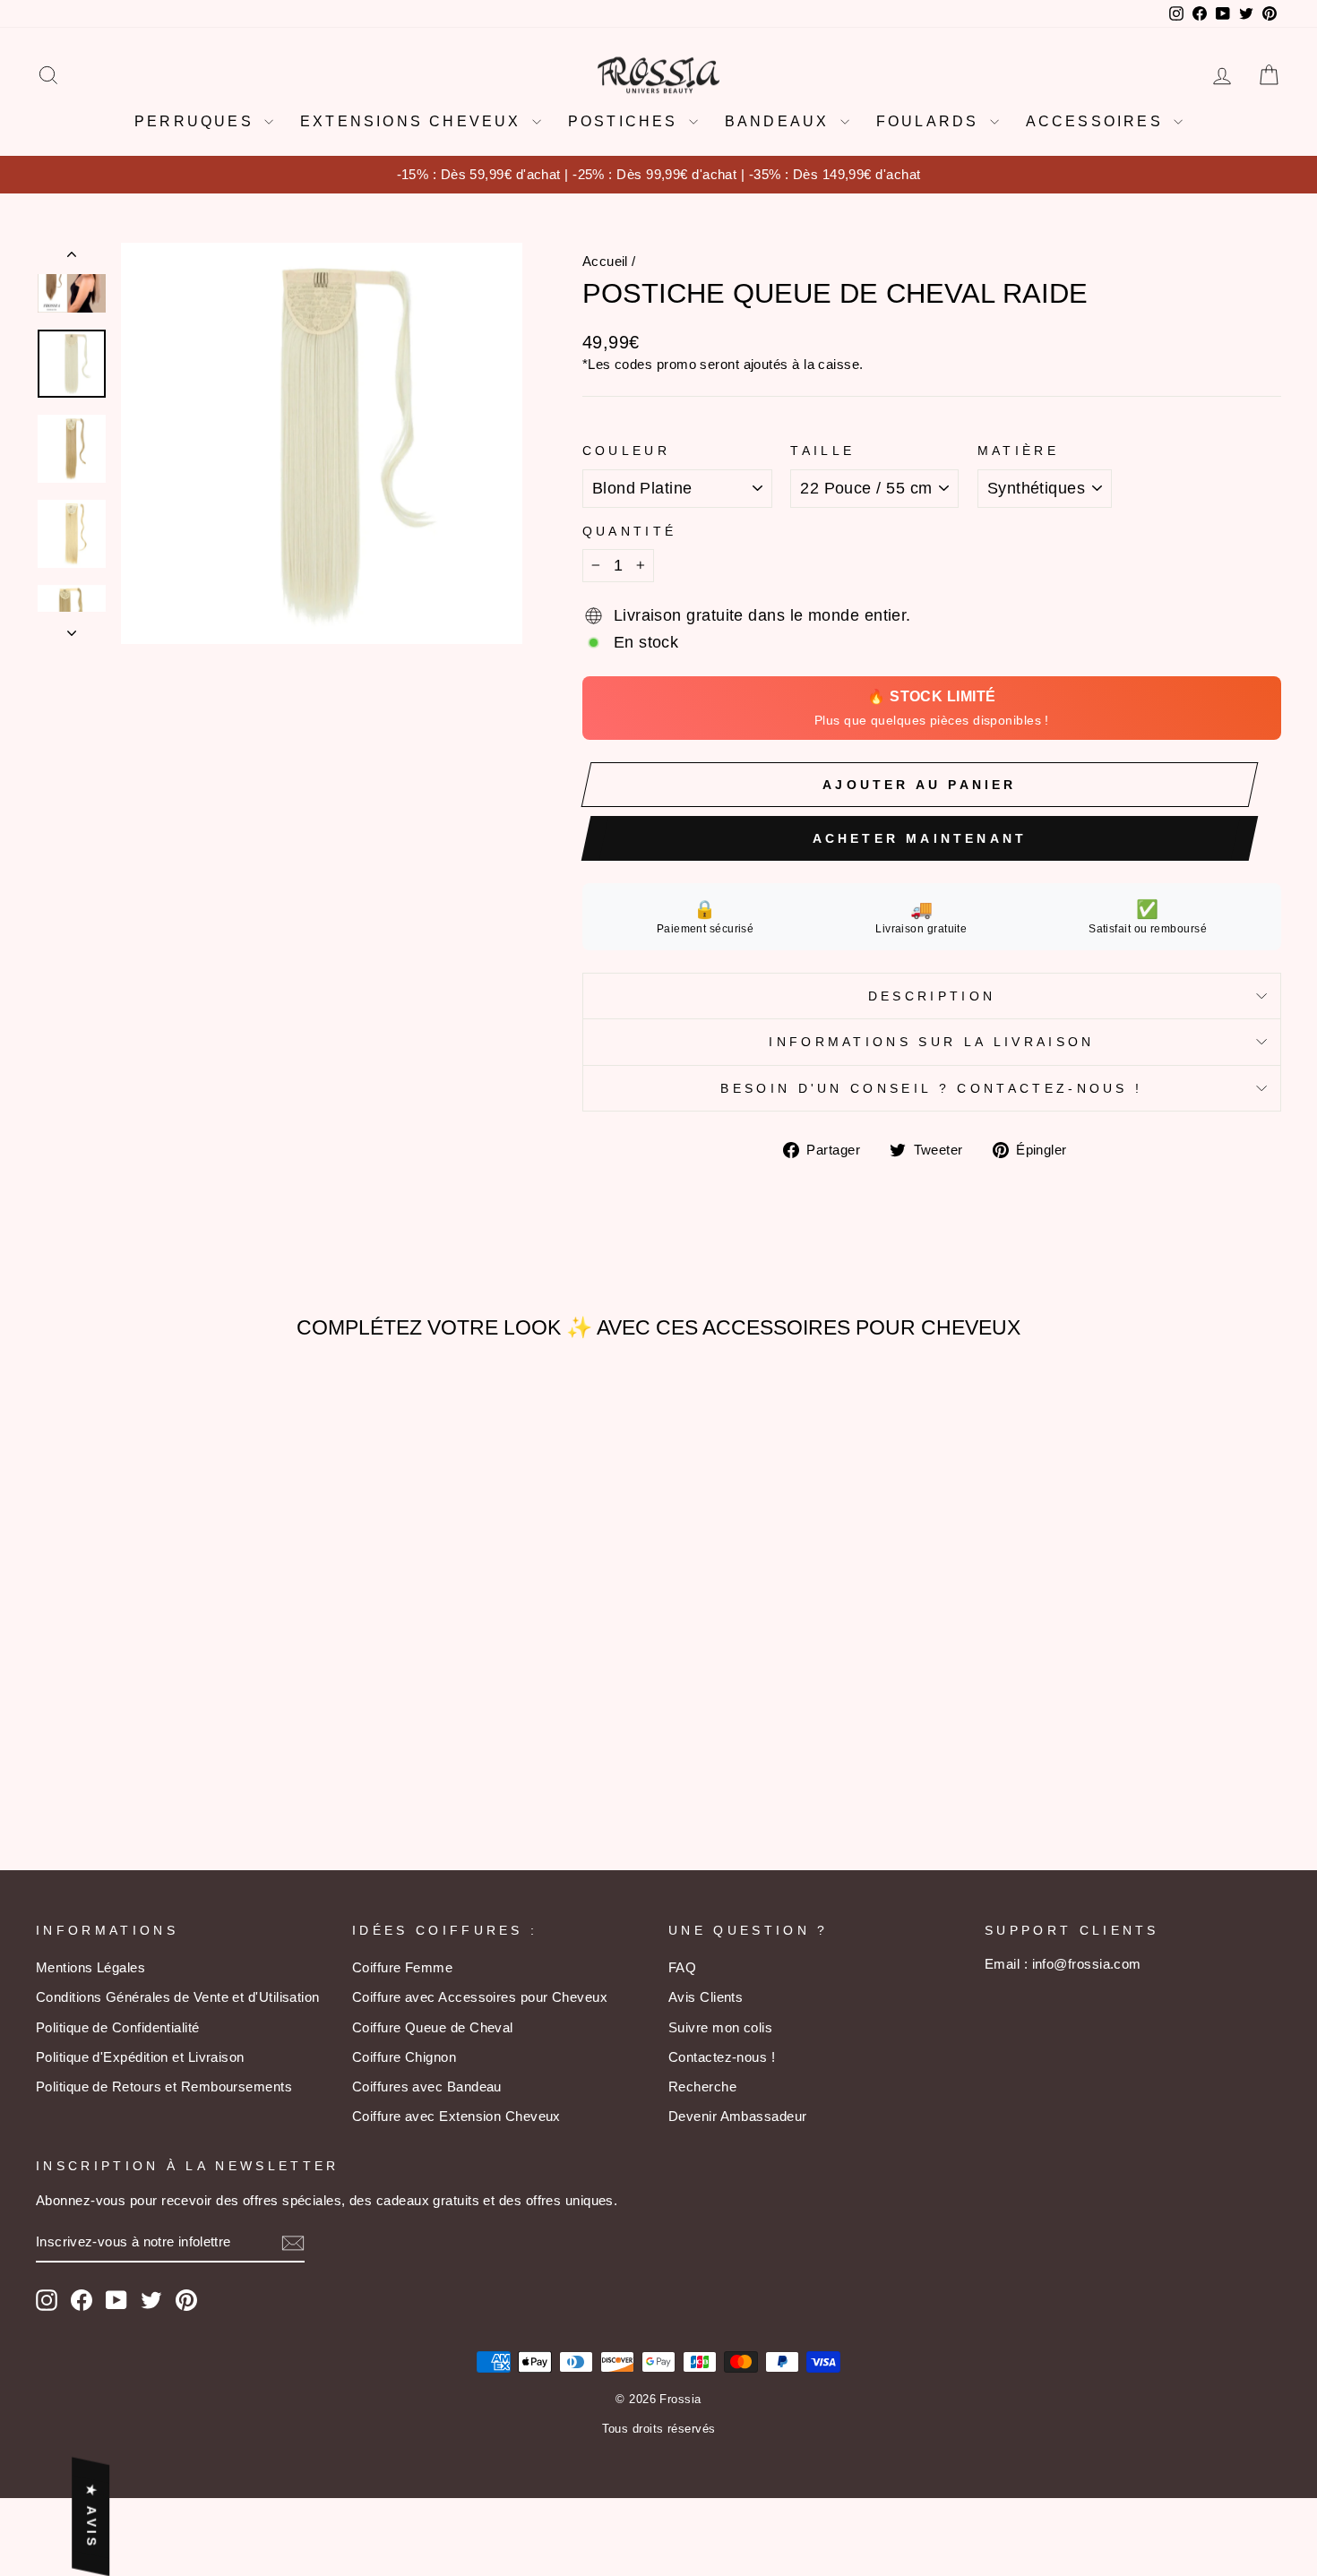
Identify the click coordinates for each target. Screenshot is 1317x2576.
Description (932, 996)
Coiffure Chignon (404, 2057)
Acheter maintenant (920, 838)
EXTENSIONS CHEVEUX (414, 121)
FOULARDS (931, 121)
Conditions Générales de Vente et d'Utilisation (178, 1997)
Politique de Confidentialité (118, 2027)
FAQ (682, 1967)
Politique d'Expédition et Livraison (140, 2057)
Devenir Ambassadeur (738, 2116)
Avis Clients (706, 1997)
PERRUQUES (197, 121)
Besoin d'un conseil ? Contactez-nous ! (931, 1088)
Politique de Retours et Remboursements (164, 2087)
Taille (822, 451)
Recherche (702, 2087)
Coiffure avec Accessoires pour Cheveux (480, 1997)
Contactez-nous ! (722, 2057)
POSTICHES (626, 121)
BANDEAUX (780, 121)
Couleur (626, 451)
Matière (1018, 451)
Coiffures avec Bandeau (427, 2087)
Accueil (605, 261)
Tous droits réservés (659, 2429)
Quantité (630, 531)
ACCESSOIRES (1097, 121)
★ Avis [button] (91, 2516)
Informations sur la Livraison (931, 1042)
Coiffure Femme (402, 1967)
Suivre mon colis (720, 2027)
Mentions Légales (90, 1967)
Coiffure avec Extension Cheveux (456, 2116)
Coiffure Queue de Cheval (433, 2027)
